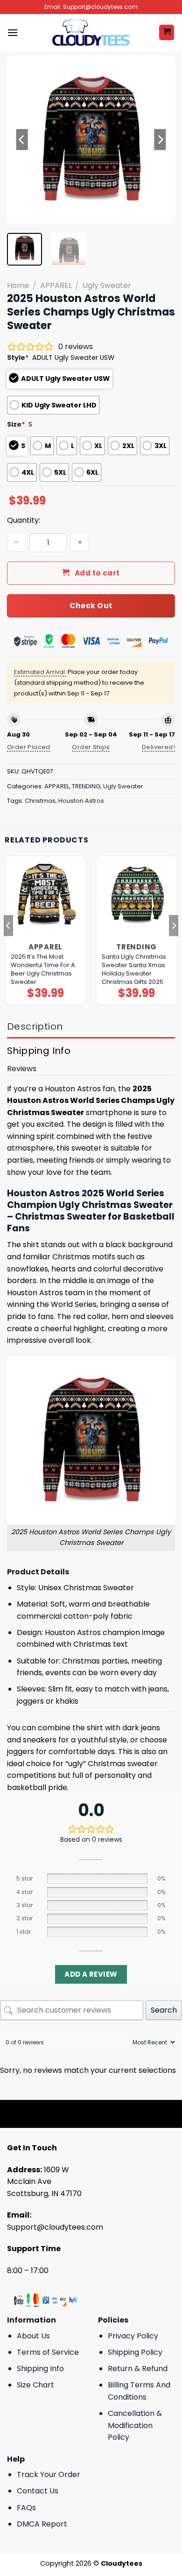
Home (18, 285)
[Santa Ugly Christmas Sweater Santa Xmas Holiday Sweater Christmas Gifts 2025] (136, 896)
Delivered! (158, 747)
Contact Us (38, 2491)
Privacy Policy (133, 2336)
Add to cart (97, 573)
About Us (33, 2336)
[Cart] (167, 32)
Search (164, 2010)
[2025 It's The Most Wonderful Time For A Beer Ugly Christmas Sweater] (45, 896)
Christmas (40, 801)
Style (18, 358)
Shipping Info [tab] (39, 1051)
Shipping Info (40, 2369)
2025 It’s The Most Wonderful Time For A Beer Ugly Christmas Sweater (43, 969)
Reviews (22, 1069)
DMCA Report (42, 2524)
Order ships (91, 747)
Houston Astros (81, 801)
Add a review (91, 1974)
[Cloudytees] (91, 32)
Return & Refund (138, 2369)
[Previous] (22, 140)
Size (16, 424)
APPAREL (56, 285)
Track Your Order (49, 2474)
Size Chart (35, 2385)
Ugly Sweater (107, 285)
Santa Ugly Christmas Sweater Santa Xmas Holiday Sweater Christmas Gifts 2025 (134, 969)
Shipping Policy (135, 2352)
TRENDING (86, 786)
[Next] (160, 140)
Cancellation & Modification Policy (135, 2425)
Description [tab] (35, 1026)
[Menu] (13, 32)
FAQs (26, 2508)
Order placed (29, 747)
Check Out (91, 606)
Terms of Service (48, 2352)
